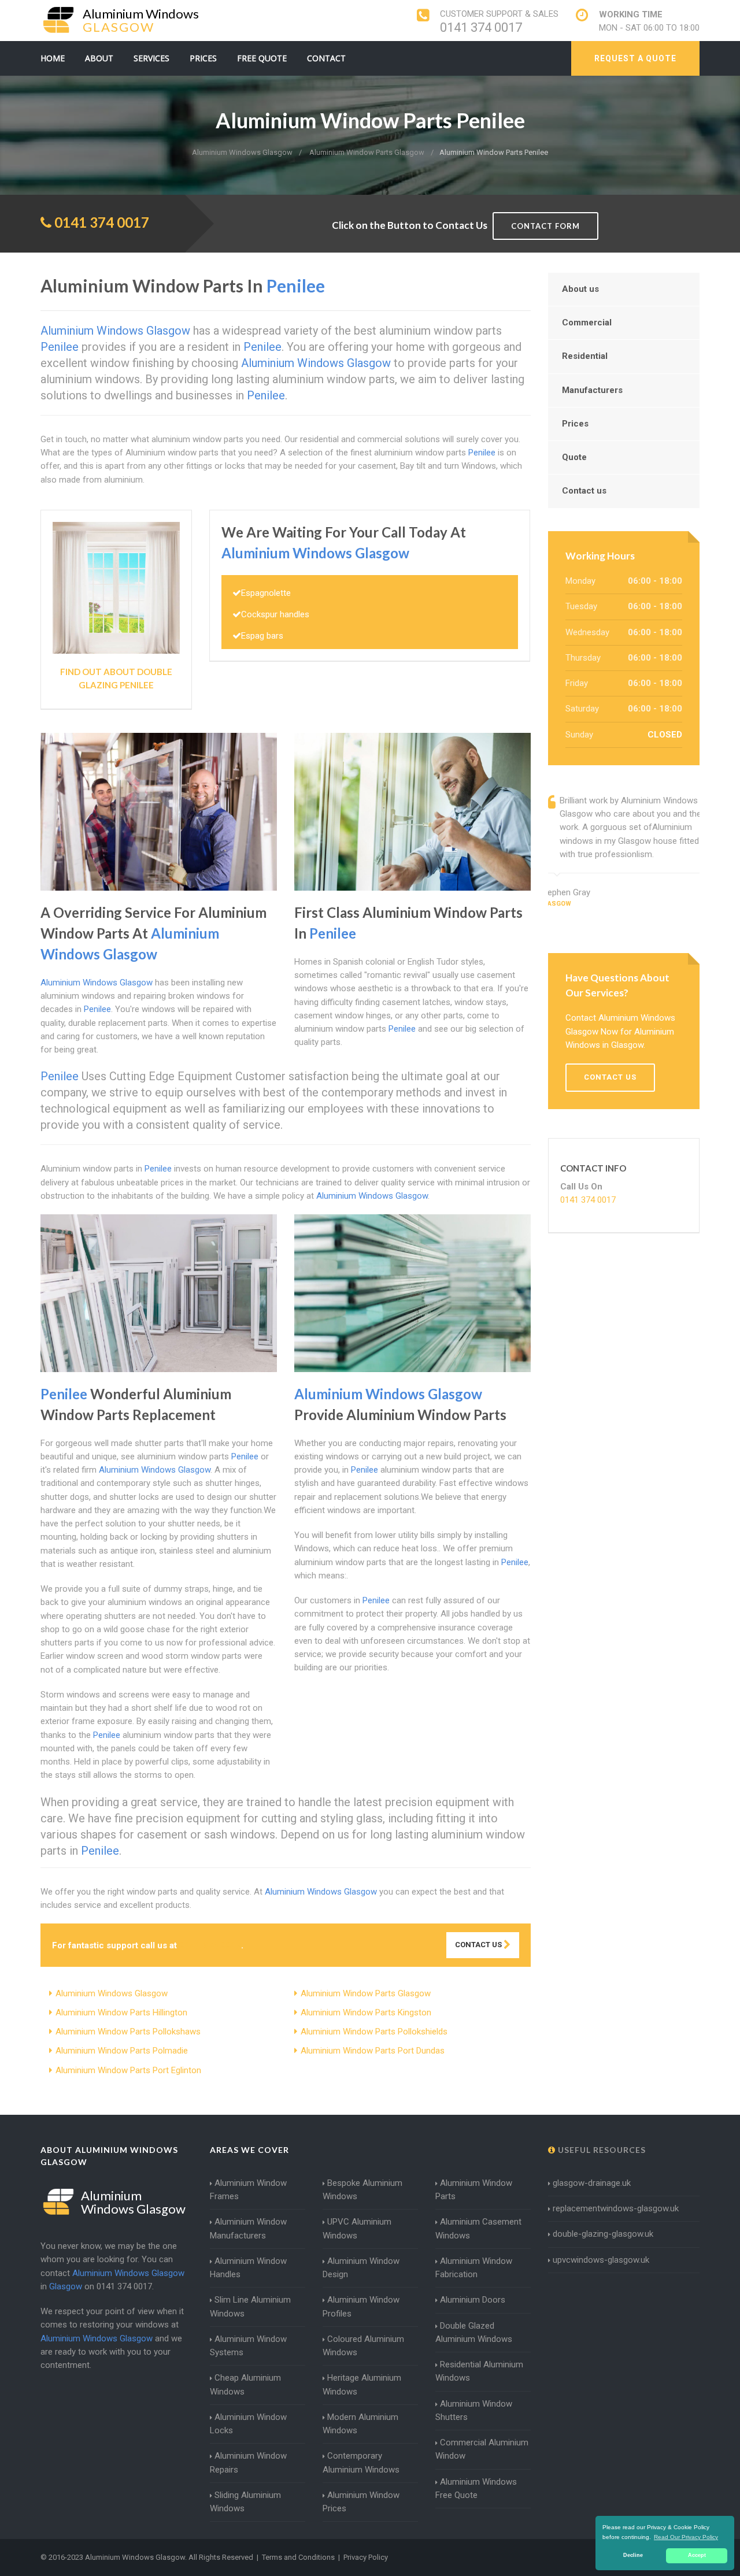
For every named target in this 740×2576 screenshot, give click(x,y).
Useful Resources (601, 2150)
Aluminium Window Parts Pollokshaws (128, 2032)
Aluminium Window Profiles (361, 2306)
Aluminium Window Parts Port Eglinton (128, 2070)
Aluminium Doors (473, 2300)
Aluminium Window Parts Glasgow (366, 1993)
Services (151, 58)
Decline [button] (633, 2555)
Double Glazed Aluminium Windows (474, 2332)
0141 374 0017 (481, 27)
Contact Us (479, 1945)
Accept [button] (697, 2555)
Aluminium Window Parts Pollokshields (374, 2032)
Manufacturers (592, 390)
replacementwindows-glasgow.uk (616, 2208)
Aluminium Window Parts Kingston (366, 2012)
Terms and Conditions (298, 2557)
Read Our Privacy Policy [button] (686, 2537)
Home (53, 58)
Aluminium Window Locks (248, 2424)
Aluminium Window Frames (248, 2190)
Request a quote (635, 58)
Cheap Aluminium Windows (245, 2384)
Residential (585, 356)
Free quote (262, 58)
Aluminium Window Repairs (248, 2462)
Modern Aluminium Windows (360, 2424)
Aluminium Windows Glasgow (112, 1993)
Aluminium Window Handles (248, 2268)
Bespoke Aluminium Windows (362, 2190)
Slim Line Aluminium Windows (250, 2306)
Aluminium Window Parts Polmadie (122, 2051)
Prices (203, 58)
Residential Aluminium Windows (479, 2371)
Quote (574, 457)
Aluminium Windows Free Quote (476, 2488)
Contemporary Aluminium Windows (361, 2462)
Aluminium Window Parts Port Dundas (373, 2051)
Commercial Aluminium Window (482, 2449)
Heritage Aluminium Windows (362, 2384)
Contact (326, 58)
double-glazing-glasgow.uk (603, 2234)
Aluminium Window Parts (474, 2190)
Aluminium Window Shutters (474, 2410)
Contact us (584, 491)
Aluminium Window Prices (361, 2502)
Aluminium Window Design (361, 2268)
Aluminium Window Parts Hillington (121, 2012)
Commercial (587, 323)
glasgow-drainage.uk (592, 2183)
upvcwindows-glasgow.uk (601, 2260)
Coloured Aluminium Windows (363, 2346)
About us (580, 289)
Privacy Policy (366, 2557)
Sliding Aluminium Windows (245, 2502)
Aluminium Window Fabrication (474, 2268)
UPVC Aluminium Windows (357, 2228)
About (99, 58)
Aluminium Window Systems (248, 2346)
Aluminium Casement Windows (478, 2228)
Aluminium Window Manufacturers (248, 2228)
